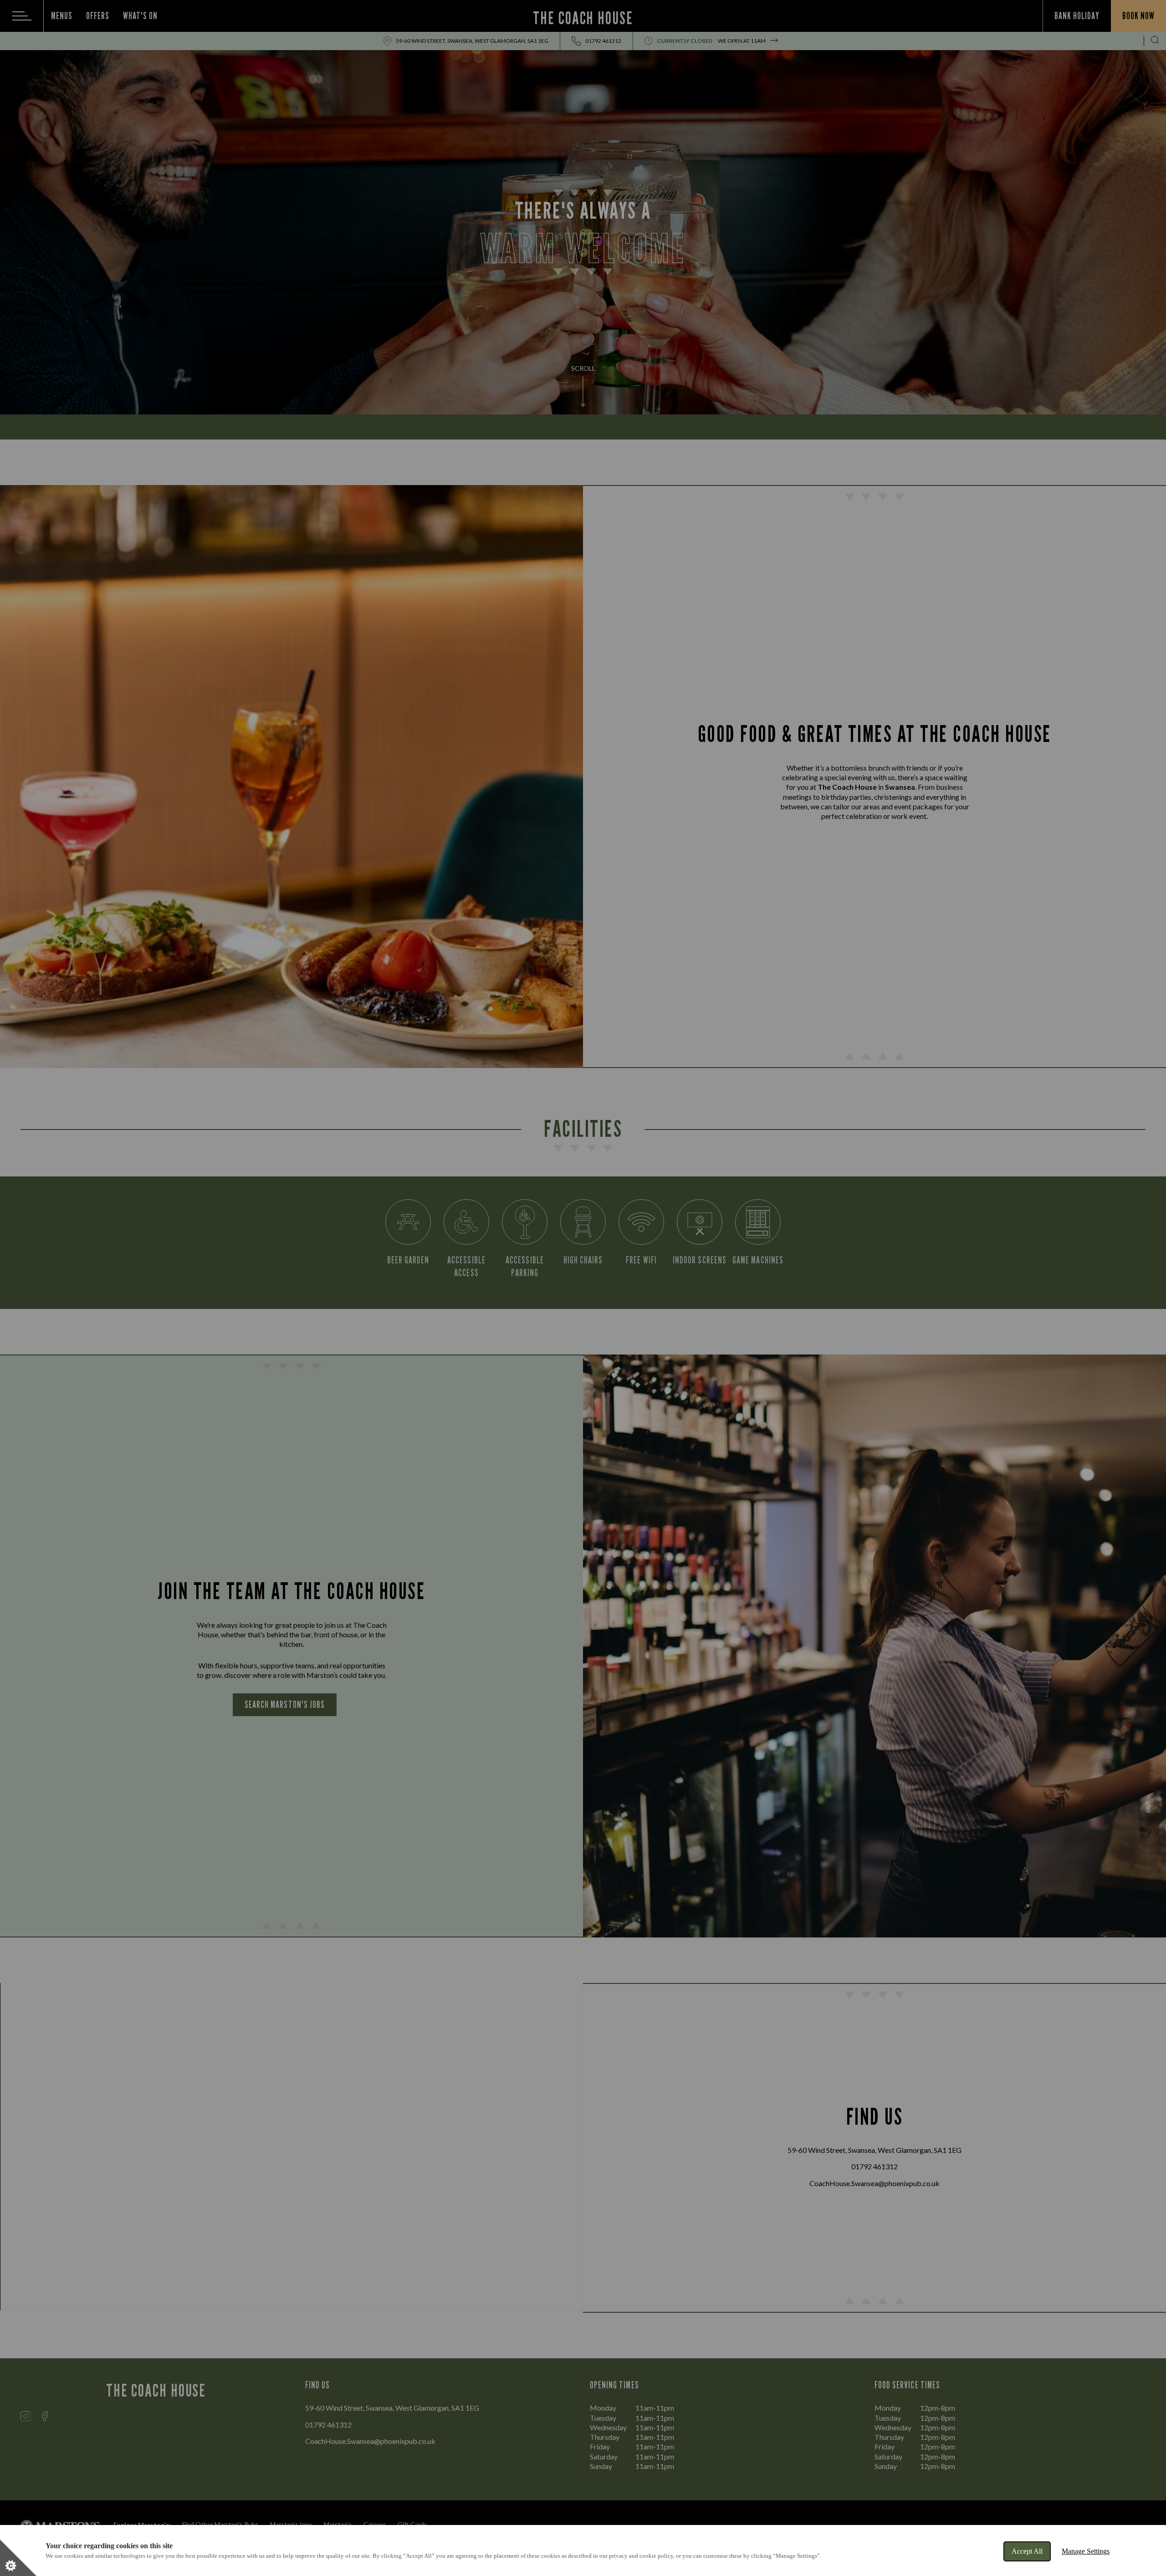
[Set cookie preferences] (18, 2558)
